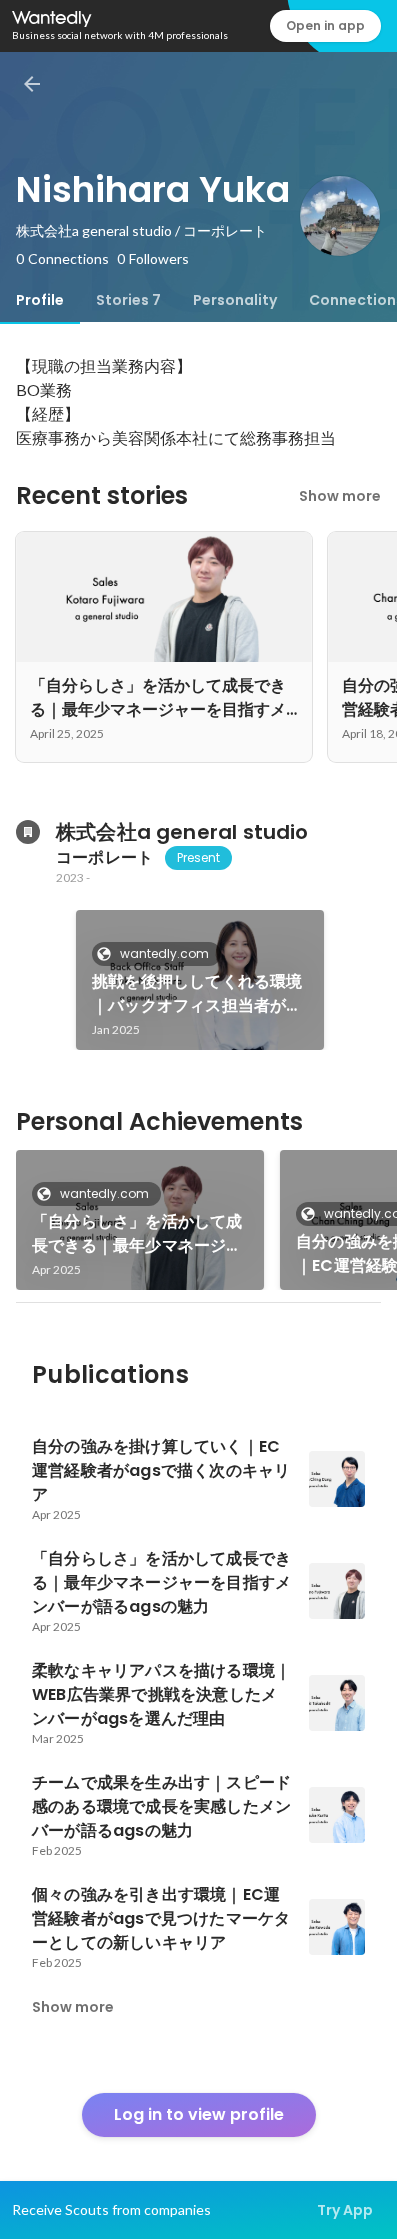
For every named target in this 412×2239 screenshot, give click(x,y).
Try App (345, 2210)
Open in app (325, 25)
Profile (40, 300)
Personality (235, 300)
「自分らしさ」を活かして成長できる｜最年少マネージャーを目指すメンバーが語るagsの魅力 (137, 1234)
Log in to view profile (199, 2114)
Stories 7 (128, 300)
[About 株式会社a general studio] (28, 832)
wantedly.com (164, 953)
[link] (200, 980)
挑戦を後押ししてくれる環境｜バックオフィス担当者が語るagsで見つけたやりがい (197, 994)
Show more (340, 496)
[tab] (40, 300)
